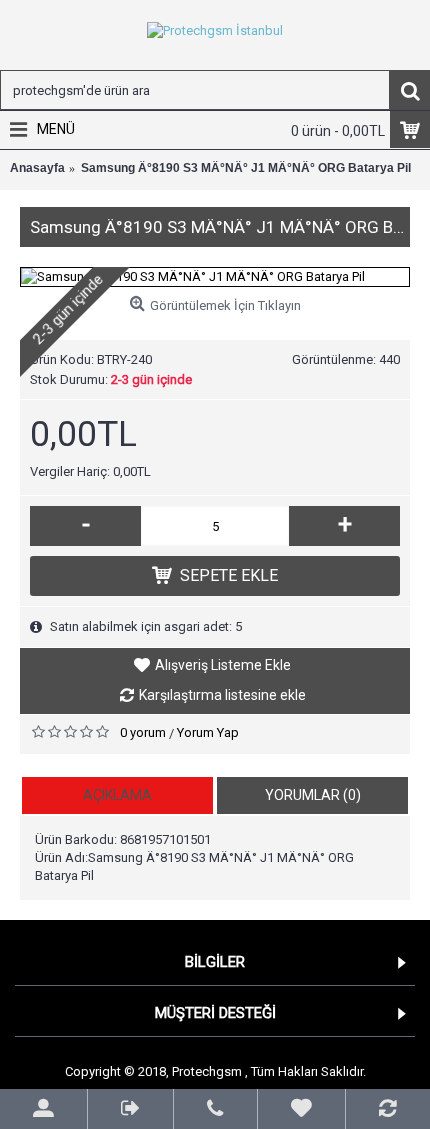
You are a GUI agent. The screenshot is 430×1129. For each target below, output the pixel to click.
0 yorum (143, 732)
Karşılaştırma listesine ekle (222, 695)
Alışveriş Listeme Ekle (223, 665)
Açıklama (117, 795)
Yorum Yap (208, 732)
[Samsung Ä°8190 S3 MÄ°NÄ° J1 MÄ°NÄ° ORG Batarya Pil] (215, 277)
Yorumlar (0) (313, 795)
